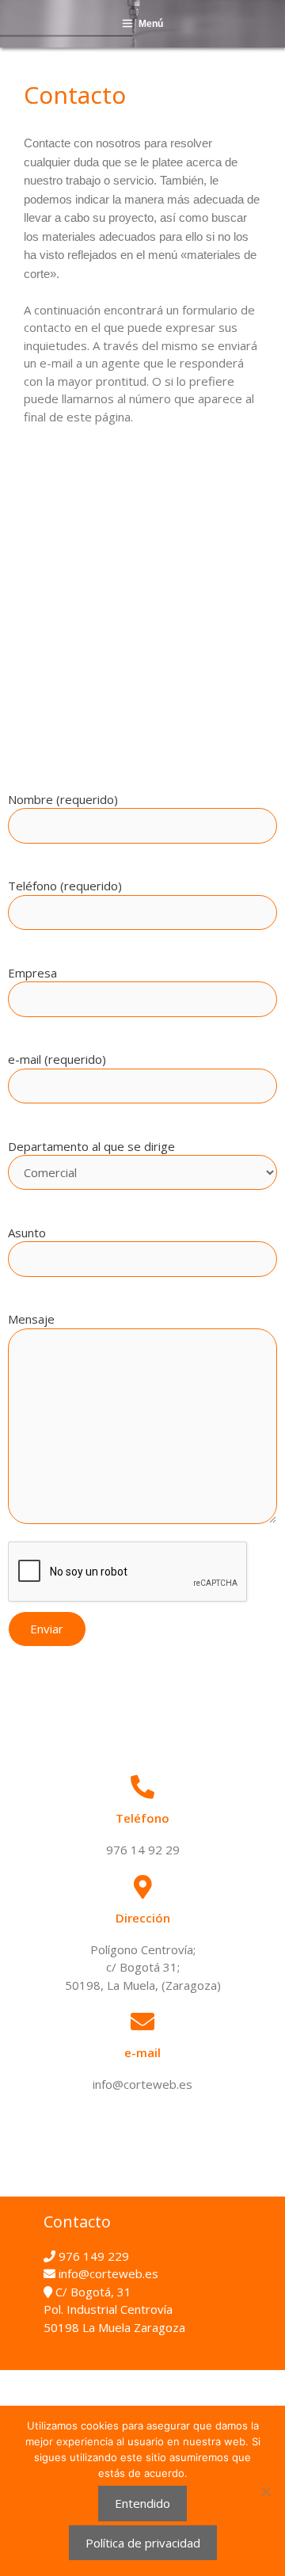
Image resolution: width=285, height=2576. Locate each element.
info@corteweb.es (107, 2273)
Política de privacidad (143, 2543)
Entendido (142, 2503)
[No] (265, 2491)
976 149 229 (92, 2256)
